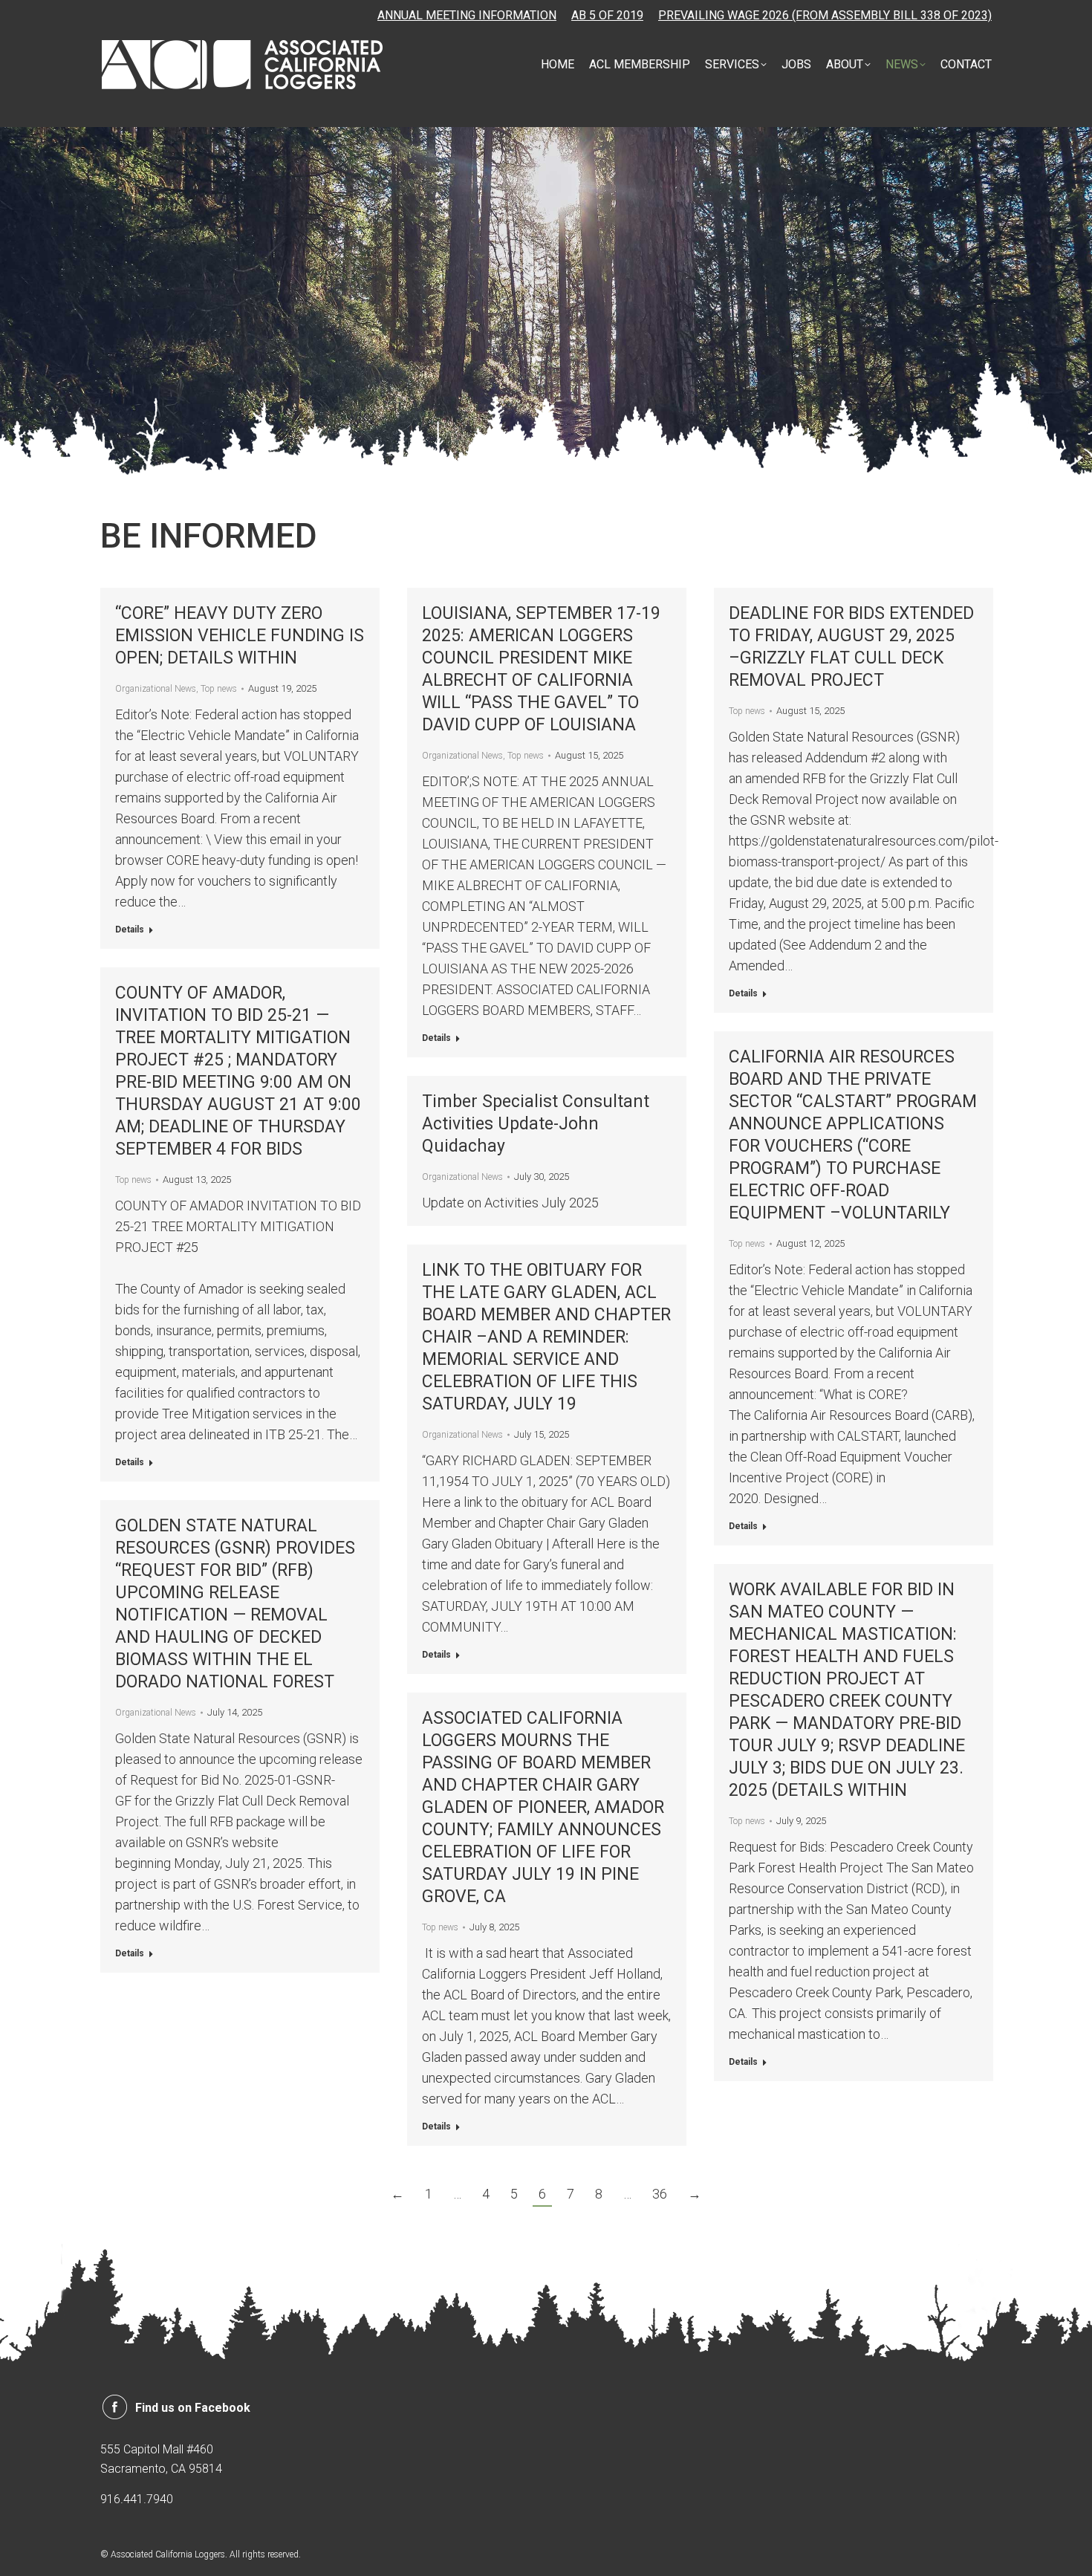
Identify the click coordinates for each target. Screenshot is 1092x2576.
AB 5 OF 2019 (607, 15)
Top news (219, 689)
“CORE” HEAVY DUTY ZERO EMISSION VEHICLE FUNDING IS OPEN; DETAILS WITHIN (240, 636)
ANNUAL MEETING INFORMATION (467, 15)
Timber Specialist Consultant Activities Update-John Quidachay (536, 1124)
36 (660, 2194)
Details (130, 929)
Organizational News (156, 689)
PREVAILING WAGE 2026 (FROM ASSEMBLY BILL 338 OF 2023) (825, 15)
